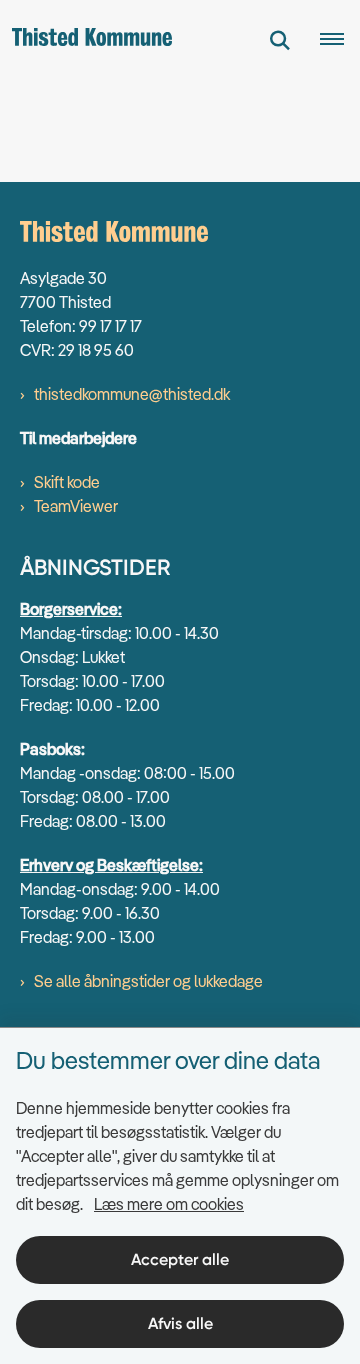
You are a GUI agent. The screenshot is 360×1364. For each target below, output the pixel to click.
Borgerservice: (71, 609)
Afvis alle (180, 1323)
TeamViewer (76, 506)
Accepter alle (180, 1259)
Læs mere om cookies (169, 1204)
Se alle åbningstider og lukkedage (148, 981)
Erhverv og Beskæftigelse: (111, 865)
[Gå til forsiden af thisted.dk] (86, 40)
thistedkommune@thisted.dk (132, 394)
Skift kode (67, 482)
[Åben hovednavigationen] (340, 40)
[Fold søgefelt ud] (280, 40)
